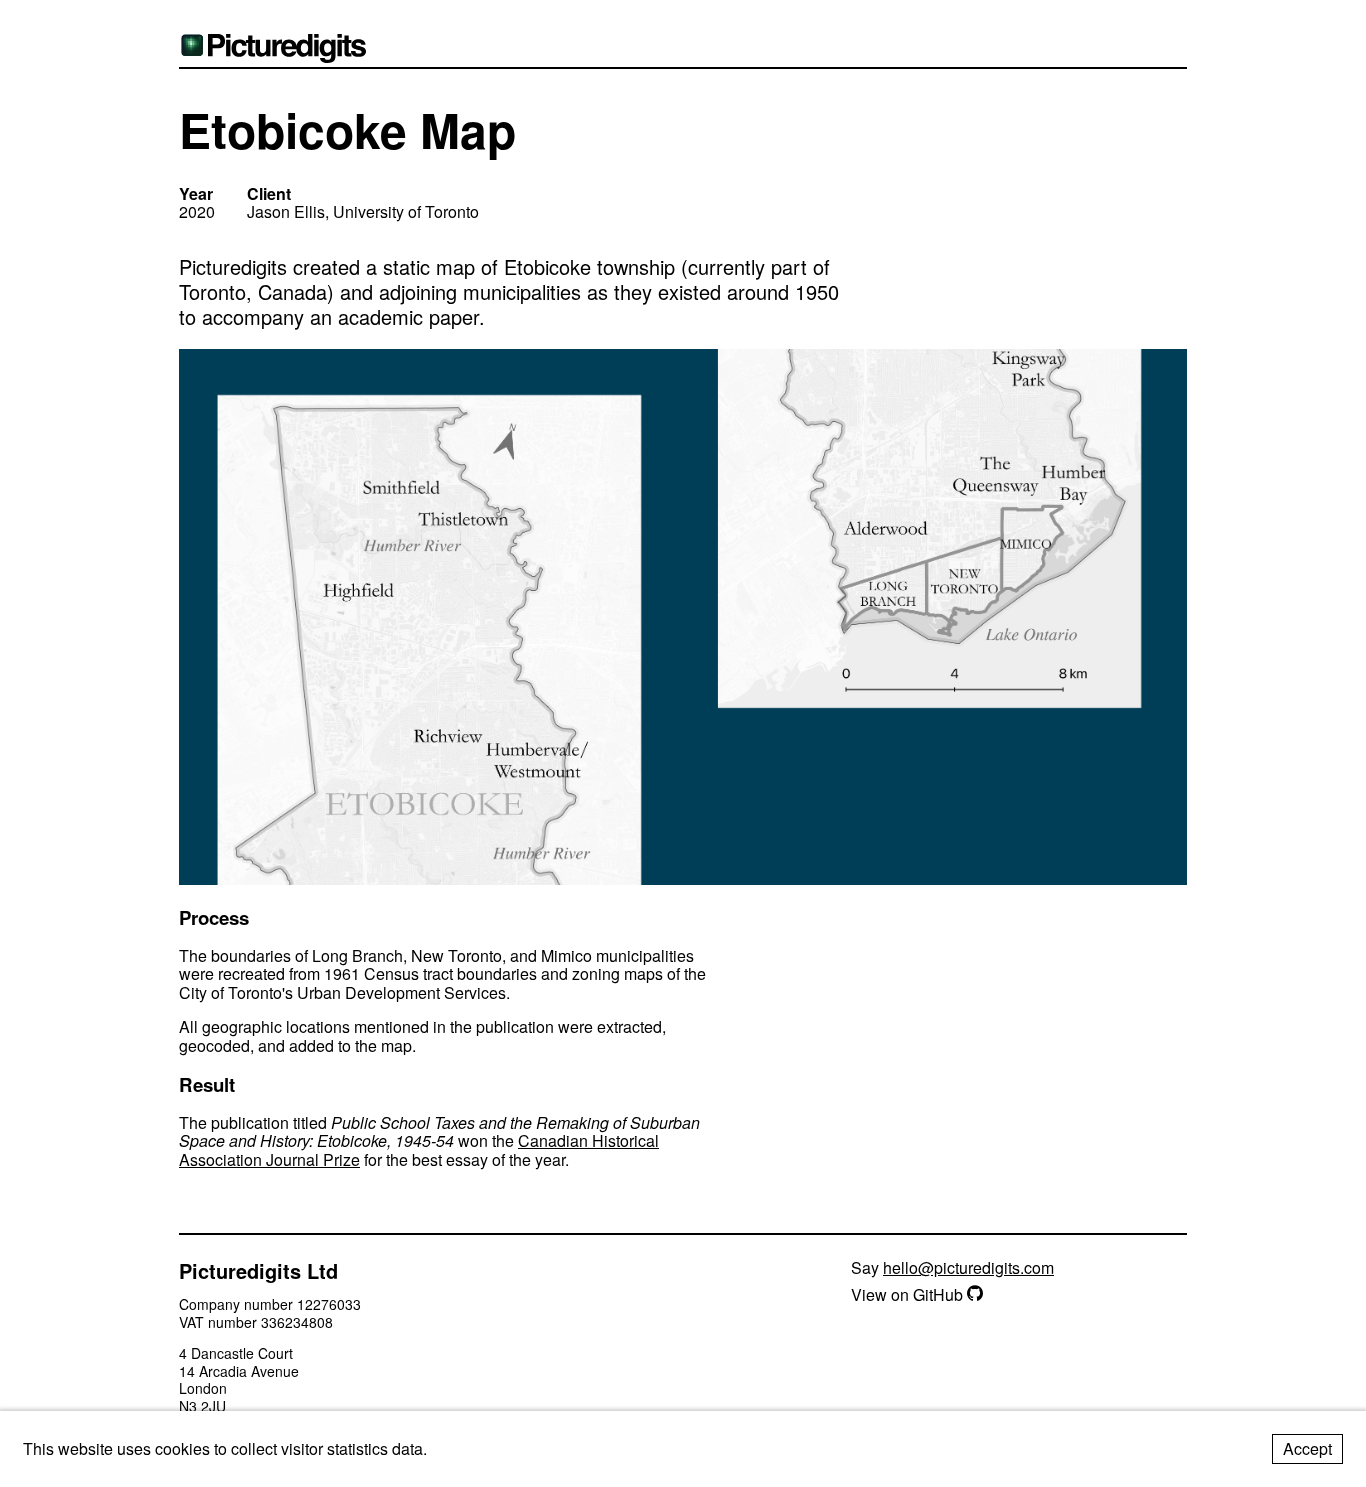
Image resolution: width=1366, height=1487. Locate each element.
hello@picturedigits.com (968, 1267)
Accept (1307, 1448)
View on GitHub (909, 1294)
